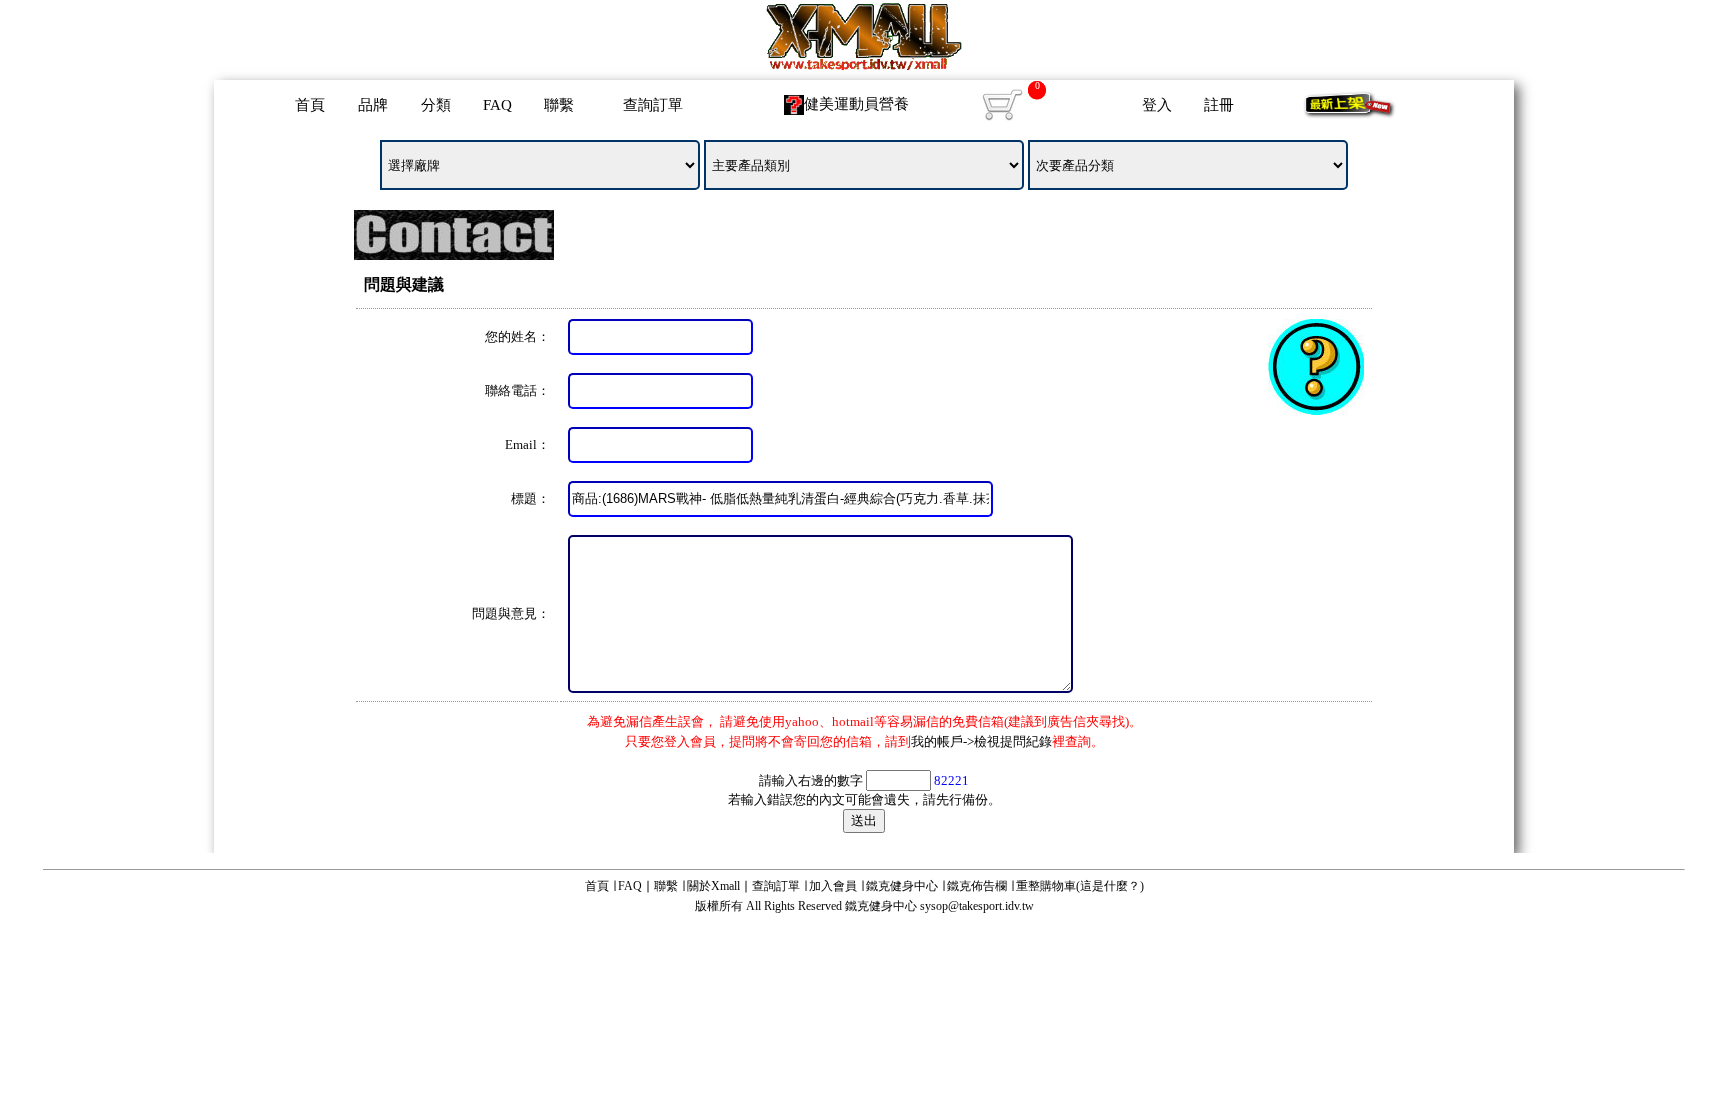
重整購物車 (1046, 886)
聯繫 (559, 105)
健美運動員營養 (856, 104)
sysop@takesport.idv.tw (977, 906)
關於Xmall (713, 886)
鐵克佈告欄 (977, 886)
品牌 (373, 105)
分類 (436, 105)
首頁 (310, 105)
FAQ (497, 105)
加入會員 (833, 886)
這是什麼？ (1110, 886)
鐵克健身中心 (902, 886)
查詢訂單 (653, 105)
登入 (1157, 105)
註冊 (1219, 105)
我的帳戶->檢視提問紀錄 (981, 741)
